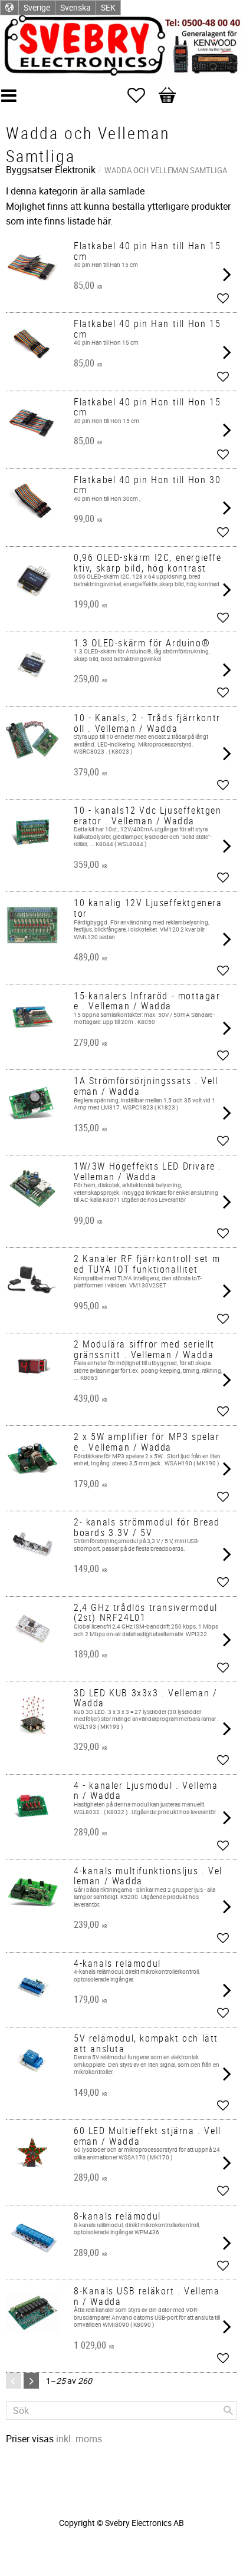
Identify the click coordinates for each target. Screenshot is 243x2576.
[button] (142, 95)
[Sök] (228, 2410)
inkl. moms (79, 2439)
